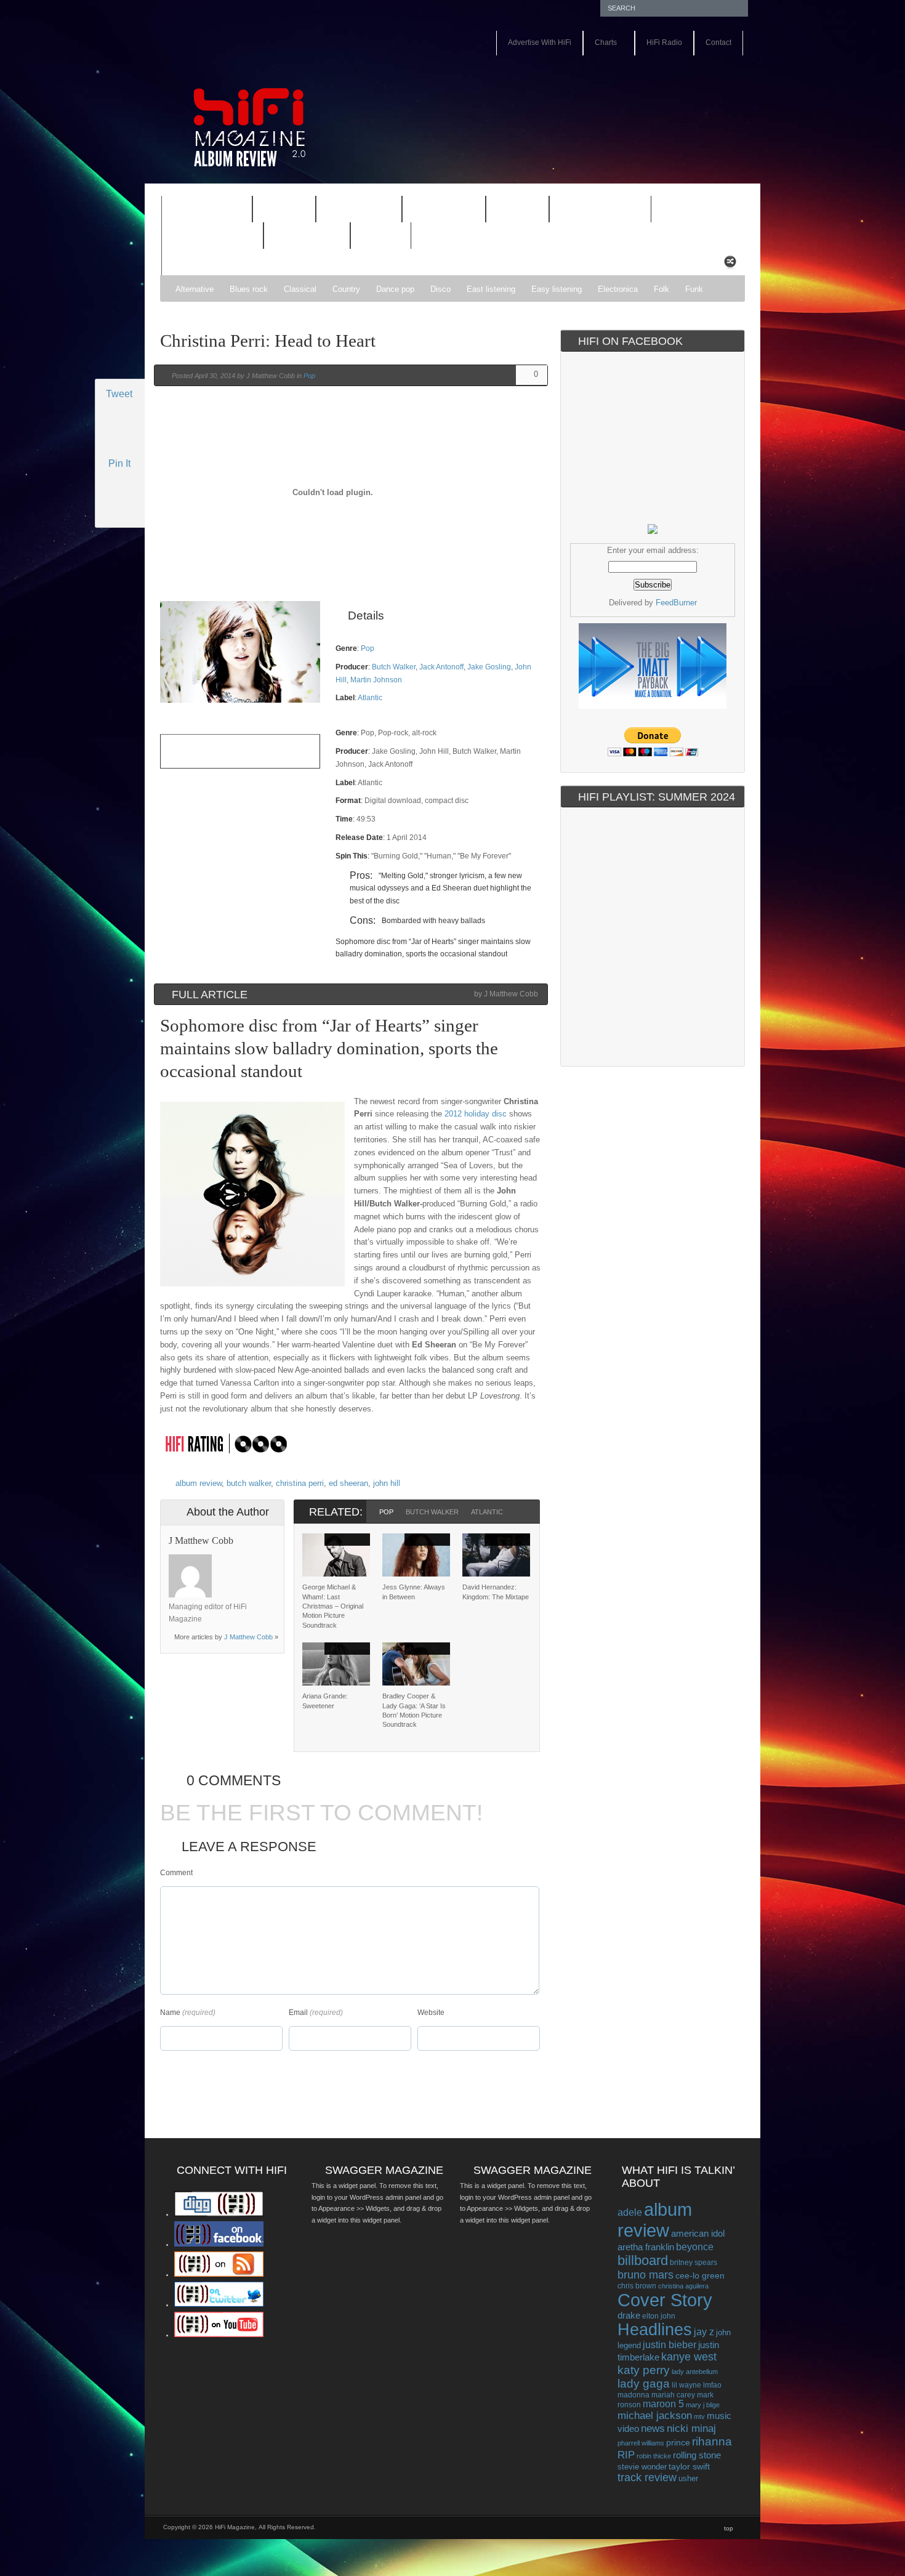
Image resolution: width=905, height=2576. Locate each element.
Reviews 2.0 (204, 237)
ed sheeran (348, 1483)
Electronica (618, 289)
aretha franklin (646, 2247)
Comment (176, 1873)
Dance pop (395, 289)
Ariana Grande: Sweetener (325, 1701)
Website (431, 2013)
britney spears (694, 2263)
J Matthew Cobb (248, 1637)
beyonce (695, 2247)
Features (199, 211)
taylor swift (689, 2466)
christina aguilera (683, 2286)
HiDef (276, 211)
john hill (387, 1483)
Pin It (119, 463)
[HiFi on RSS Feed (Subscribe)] (219, 2274)
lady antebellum (695, 2372)
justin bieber (670, 2345)
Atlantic (370, 698)
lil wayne (686, 2385)
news (653, 2428)
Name (170, 2013)
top (729, 2528)
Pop (309, 376)
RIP (626, 2455)
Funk (694, 289)
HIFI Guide (359, 210)
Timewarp (307, 236)
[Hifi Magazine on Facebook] (219, 2244)
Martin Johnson (376, 680)
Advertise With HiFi (540, 42)
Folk (662, 289)
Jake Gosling (489, 667)
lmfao (712, 2385)
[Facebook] (243, 1561)
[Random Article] (730, 265)
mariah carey (673, 2395)
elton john (659, 2316)
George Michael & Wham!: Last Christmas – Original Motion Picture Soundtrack (333, 1606)
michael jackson (655, 2416)
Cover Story (665, 2300)
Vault (381, 236)
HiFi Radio (664, 42)
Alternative (195, 289)
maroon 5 (663, 2404)
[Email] (259, 1561)
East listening (491, 289)
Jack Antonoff (441, 667)
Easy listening (557, 289)
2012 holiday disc (476, 1114)
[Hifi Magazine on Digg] (219, 2214)
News (509, 211)
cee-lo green (700, 2275)
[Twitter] (227, 1561)
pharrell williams (641, 2443)
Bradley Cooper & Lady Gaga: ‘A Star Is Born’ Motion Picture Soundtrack (414, 1710)
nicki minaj (691, 2429)
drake (629, 2316)
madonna (633, 2395)
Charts (600, 43)
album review (199, 1483)
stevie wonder (642, 2467)
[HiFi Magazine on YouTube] (219, 2335)
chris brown (637, 2286)
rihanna (712, 2441)
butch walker (249, 1483)
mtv (699, 2417)
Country (346, 289)
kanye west (689, 2357)
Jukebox (436, 211)
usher (688, 2478)
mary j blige (703, 2405)
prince (678, 2443)
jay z (704, 2332)
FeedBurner (676, 603)
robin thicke (654, 2456)
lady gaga (644, 2384)
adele (630, 2212)
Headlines (655, 2330)
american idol (698, 2233)
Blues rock (249, 289)
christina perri (300, 1483)
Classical (300, 289)
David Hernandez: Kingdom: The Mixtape (496, 1592)
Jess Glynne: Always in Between (414, 1592)
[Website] (227, 1576)
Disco (440, 289)
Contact (718, 42)
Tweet (119, 394)
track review (647, 2477)
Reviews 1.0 (592, 211)
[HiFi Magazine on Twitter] (219, 2304)
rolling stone (697, 2455)
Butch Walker (394, 667)
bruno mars (646, 2275)
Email (298, 2013)
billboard (643, 2260)
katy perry (644, 2370)
